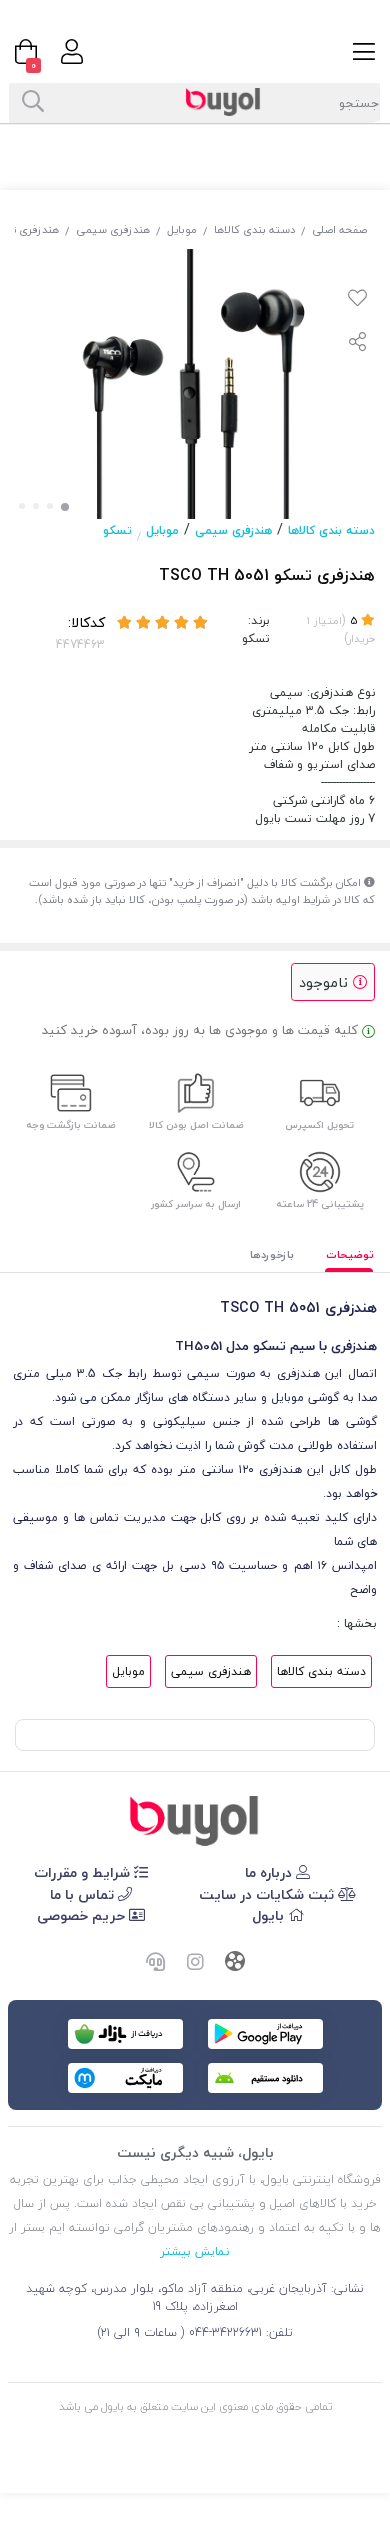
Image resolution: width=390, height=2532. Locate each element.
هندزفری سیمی (113, 229)
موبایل (182, 229)
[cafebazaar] (125, 2034)
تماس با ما (84, 1894)
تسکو (117, 530)
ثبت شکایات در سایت (268, 1894)
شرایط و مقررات (84, 1872)
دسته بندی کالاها (254, 229)
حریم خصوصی (83, 1915)
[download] (265, 2078)
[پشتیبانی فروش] (155, 1964)
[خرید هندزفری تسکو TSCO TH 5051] (195, 1821)
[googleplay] (265, 2034)
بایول (270, 1915)
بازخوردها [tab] (272, 1254)
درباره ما (270, 1872)
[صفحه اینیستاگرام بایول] (195, 1964)
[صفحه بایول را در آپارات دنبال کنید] (235, 1963)
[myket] (125, 2078)
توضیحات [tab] (350, 1254)
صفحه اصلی (339, 229)
